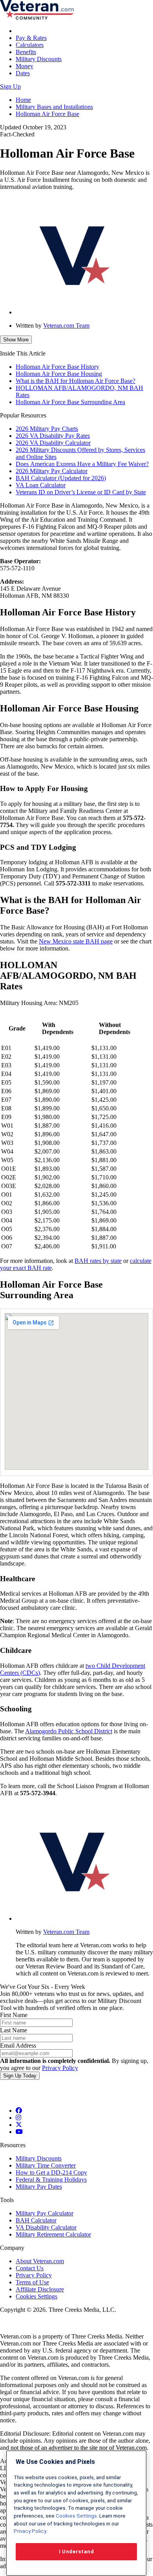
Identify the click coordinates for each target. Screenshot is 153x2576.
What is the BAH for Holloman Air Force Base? (76, 381)
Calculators (30, 45)
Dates (23, 73)
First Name (14, 2015)
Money (25, 66)
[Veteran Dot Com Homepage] (37, 17)
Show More (16, 340)
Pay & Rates (31, 38)
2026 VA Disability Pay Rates (53, 436)
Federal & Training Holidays (51, 2180)
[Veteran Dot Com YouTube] (19, 2132)
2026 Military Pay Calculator (52, 471)
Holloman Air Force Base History (57, 367)
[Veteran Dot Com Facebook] (19, 2111)
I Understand (76, 2552)
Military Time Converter (46, 2165)
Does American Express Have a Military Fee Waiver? (82, 464)
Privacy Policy (60, 2068)
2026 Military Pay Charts (47, 429)
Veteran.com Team (66, 326)
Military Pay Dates (39, 2187)
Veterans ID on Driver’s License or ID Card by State (81, 492)
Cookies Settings (36, 2296)
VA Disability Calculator (46, 2227)
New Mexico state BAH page (76, 941)
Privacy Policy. (30, 2531)
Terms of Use (32, 2282)
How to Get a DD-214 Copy (51, 2172)
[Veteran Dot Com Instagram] (18, 2118)
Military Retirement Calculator (53, 2234)
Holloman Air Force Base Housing (59, 374)
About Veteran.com (40, 2261)
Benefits (26, 52)
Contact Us (30, 2268)
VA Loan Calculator (41, 485)
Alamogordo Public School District (69, 1731)
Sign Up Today (20, 2076)
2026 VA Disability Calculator (53, 443)
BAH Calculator (36, 2220)
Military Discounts (39, 59)
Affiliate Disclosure (40, 2289)
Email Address (18, 2045)
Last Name (14, 2030)
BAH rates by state (98, 1261)
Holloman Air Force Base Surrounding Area (70, 402)
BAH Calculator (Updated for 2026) (61, 478)
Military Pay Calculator (45, 2213)
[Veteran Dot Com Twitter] (19, 2125)
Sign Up (10, 86)
